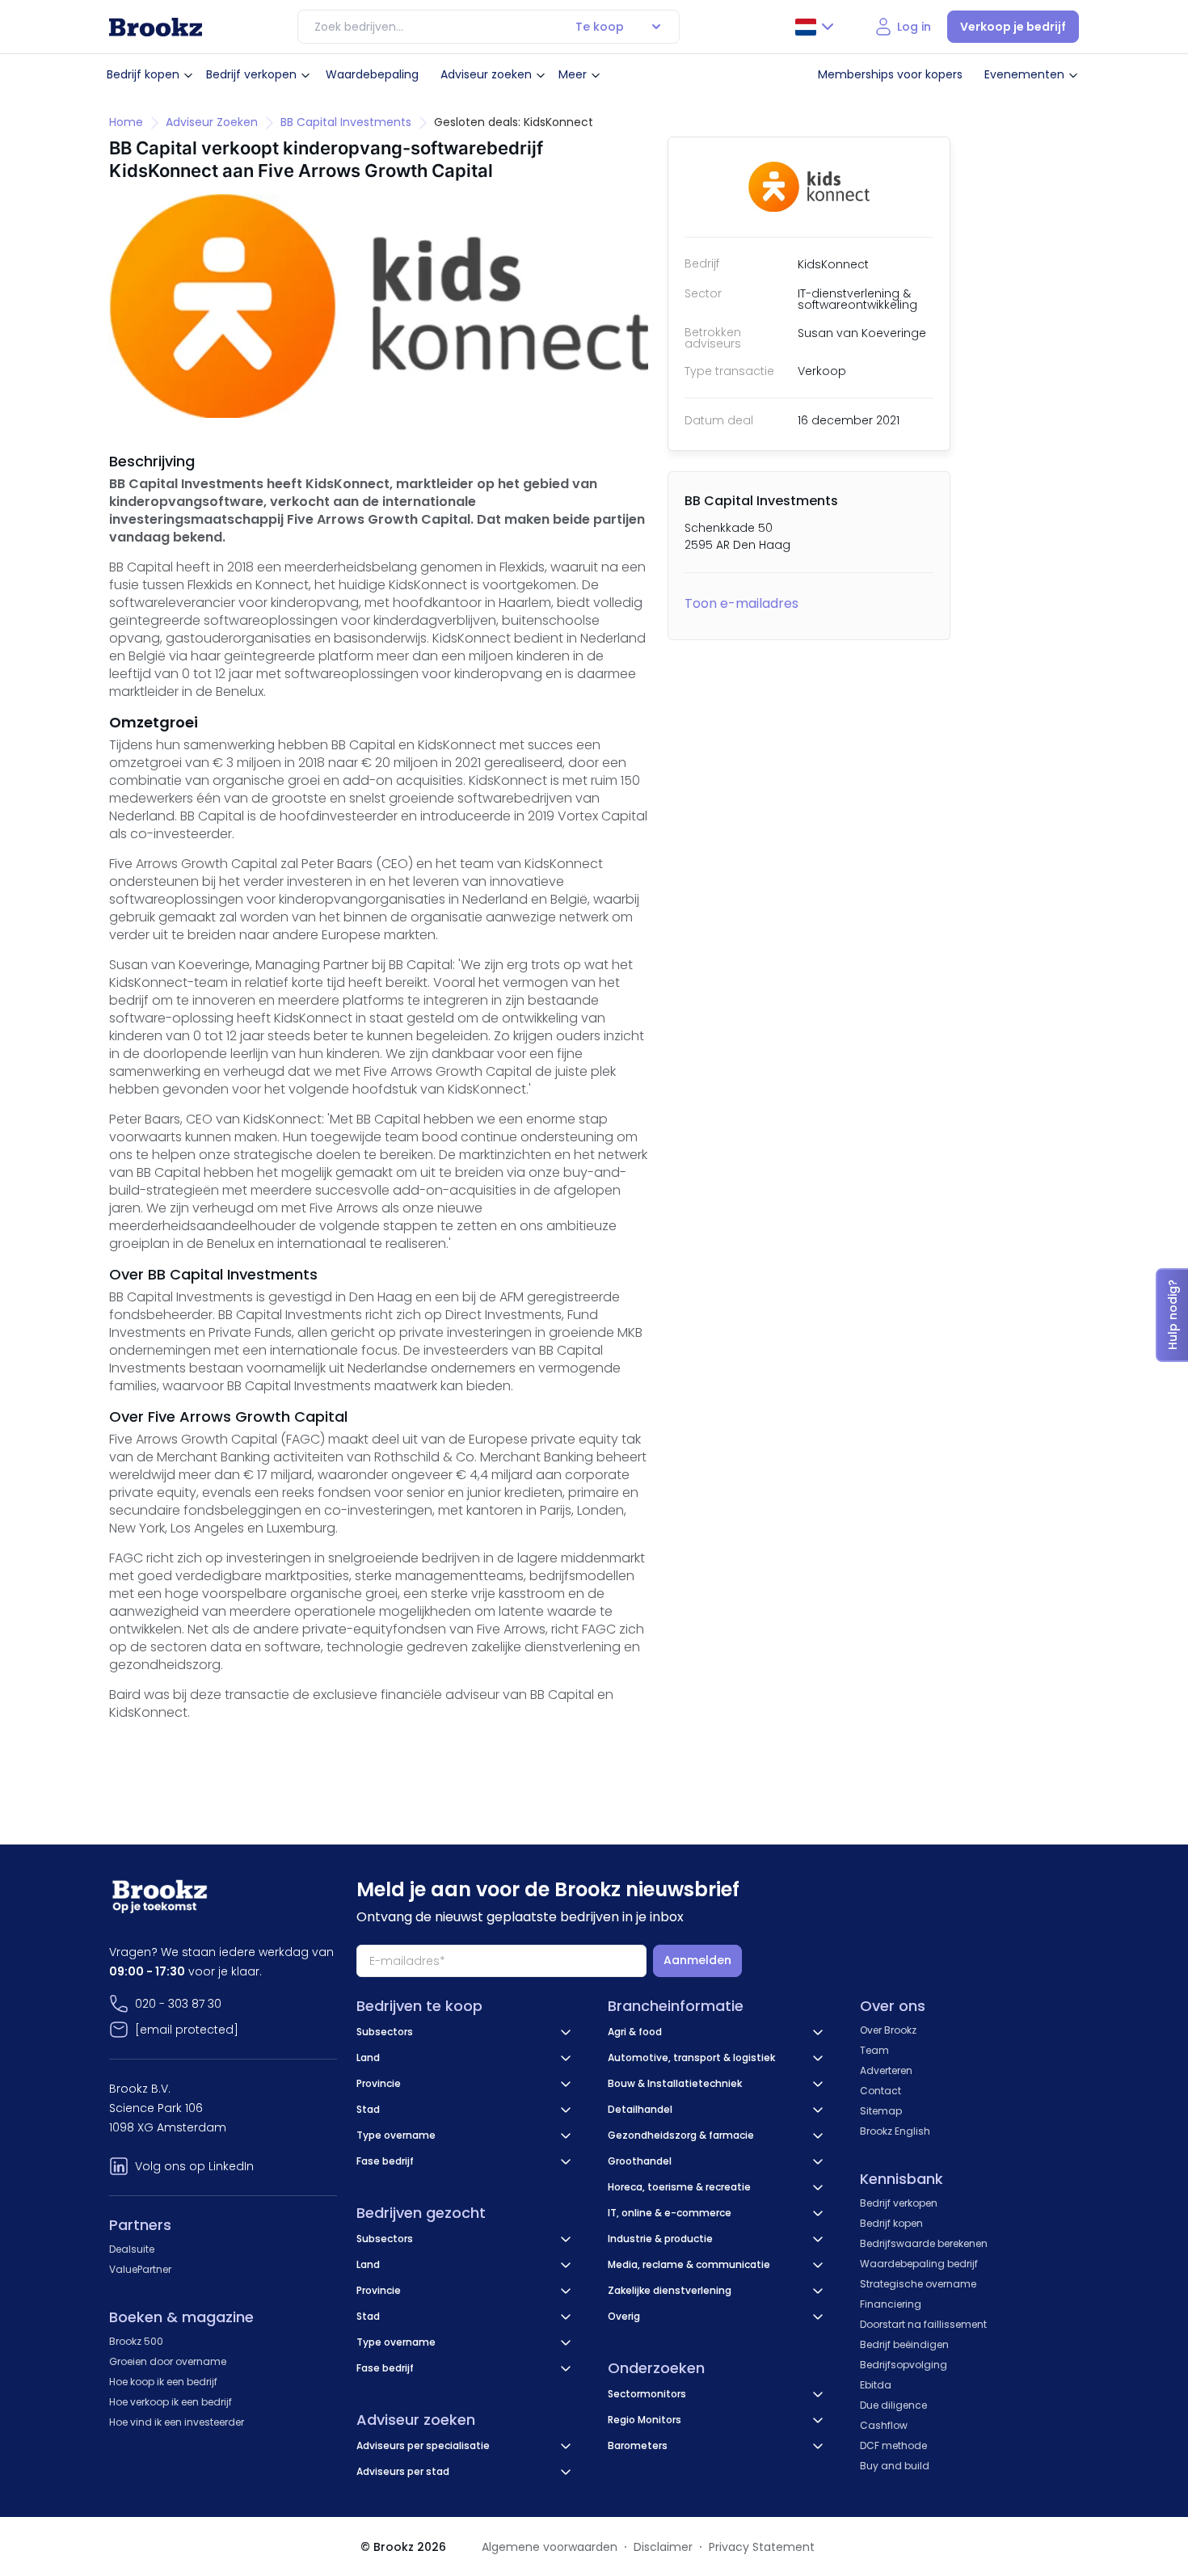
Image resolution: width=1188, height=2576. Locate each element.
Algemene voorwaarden (550, 2547)
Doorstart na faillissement (923, 2324)
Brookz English (895, 2131)
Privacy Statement (762, 2547)
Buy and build (895, 2466)
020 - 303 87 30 (178, 2004)
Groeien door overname (168, 2361)
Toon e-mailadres (741, 603)
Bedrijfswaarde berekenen (924, 2243)
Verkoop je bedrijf (1013, 27)
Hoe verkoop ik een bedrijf (171, 2402)
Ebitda (876, 2385)
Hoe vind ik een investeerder (177, 2422)
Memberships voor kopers (890, 74)
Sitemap (881, 2111)
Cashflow (884, 2425)
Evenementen (1024, 74)
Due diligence (893, 2405)
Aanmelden (697, 1960)
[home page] (156, 27)
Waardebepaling (372, 74)
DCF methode (893, 2445)
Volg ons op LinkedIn (194, 2166)
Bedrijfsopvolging (904, 2365)
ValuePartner (140, 2269)
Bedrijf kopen (143, 74)
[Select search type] (656, 27)
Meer (573, 74)
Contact (880, 2091)
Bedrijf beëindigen (904, 2344)
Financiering (891, 2304)
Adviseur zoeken (486, 74)
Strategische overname (918, 2284)
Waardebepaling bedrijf (919, 2264)
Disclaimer (663, 2547)
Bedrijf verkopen (251, 74)
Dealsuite (132, 2249)
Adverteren (886, 2070)
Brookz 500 (136, 2341)
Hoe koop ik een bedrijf (163, 2382)
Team (874, 2050)
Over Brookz (888, 2030)
